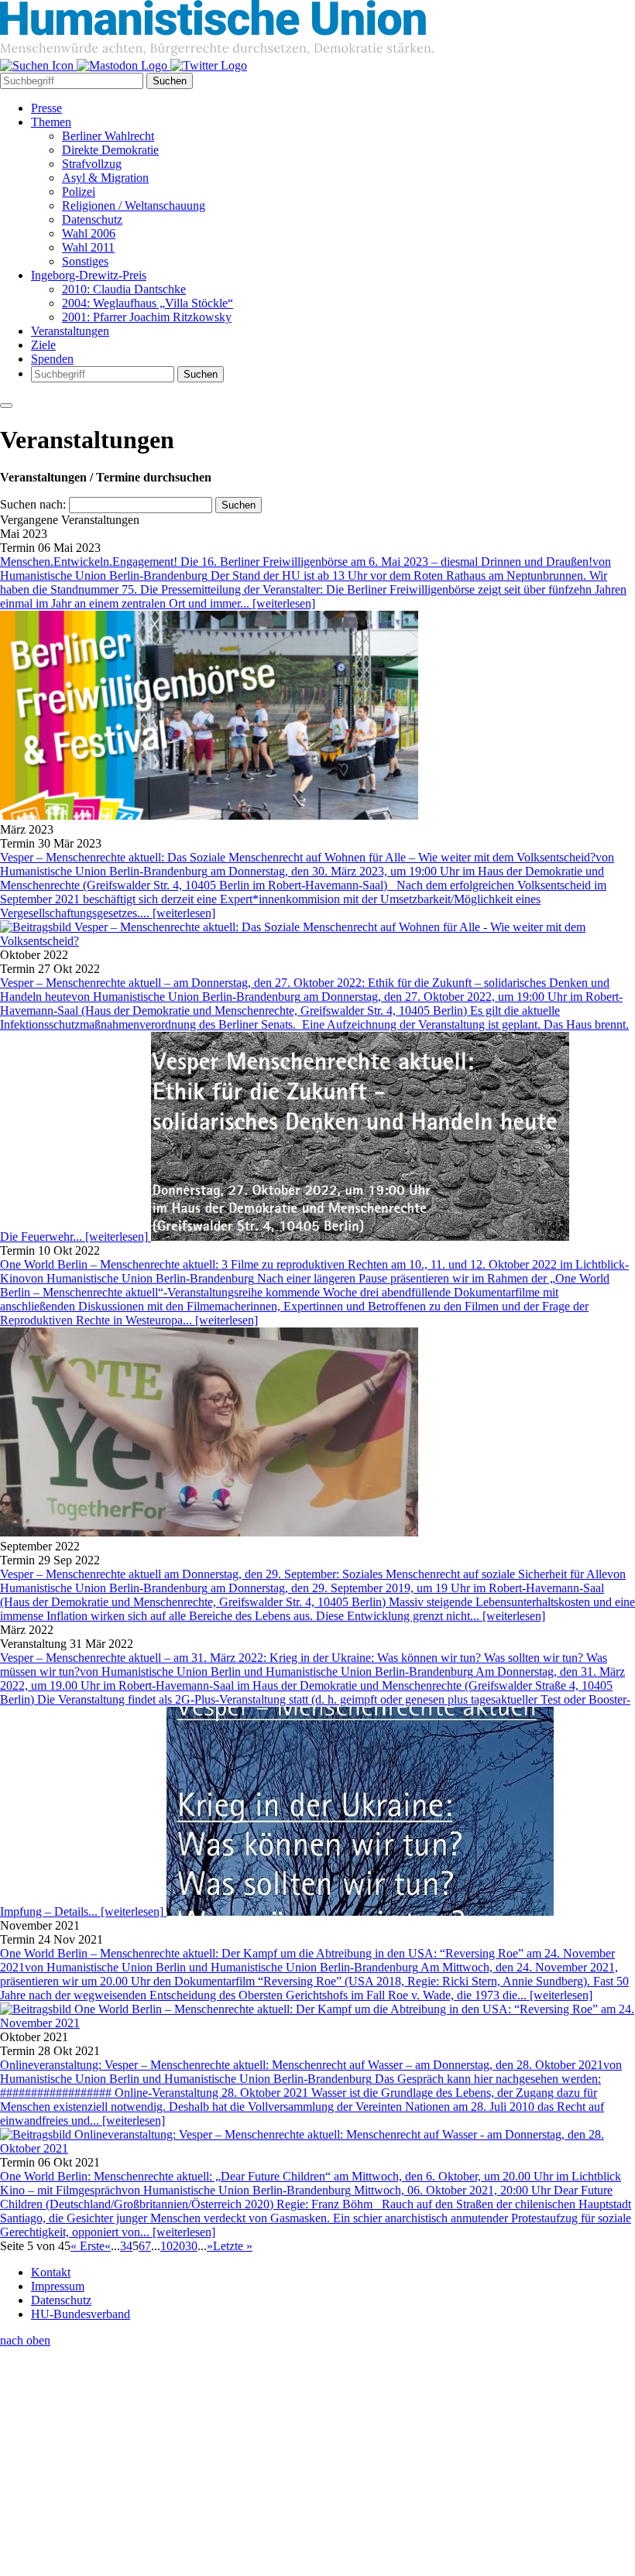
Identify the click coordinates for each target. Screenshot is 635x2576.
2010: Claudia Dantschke (124, 289)
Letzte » (233, 2246)
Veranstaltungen (70, 331)
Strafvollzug (92, 164)
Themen (51, 122)
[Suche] (38, 65)
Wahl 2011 (88, 247)
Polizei (79, 192)
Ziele (43, 345)
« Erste (88, 2246)
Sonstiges (85, 261)
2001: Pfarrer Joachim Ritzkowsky (147, 317)
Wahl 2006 (89, 233)
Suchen (170, 81)
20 (179, 2246)
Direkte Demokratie (110, 150)
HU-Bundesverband (81, 2314)
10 (166, 2246)
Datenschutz (92, 219)
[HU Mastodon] (124, 65)
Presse (46, 108)
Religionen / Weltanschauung (134, 206)
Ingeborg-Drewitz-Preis (89, 275)
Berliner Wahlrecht (108, 136)
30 (191, 2246)
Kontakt (51, 2272)
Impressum (58, 2286)
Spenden (52, 359)
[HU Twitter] (209, 65)
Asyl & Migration (105, 178)
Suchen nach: (33, 504)
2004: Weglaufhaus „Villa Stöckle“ (148, 303)
